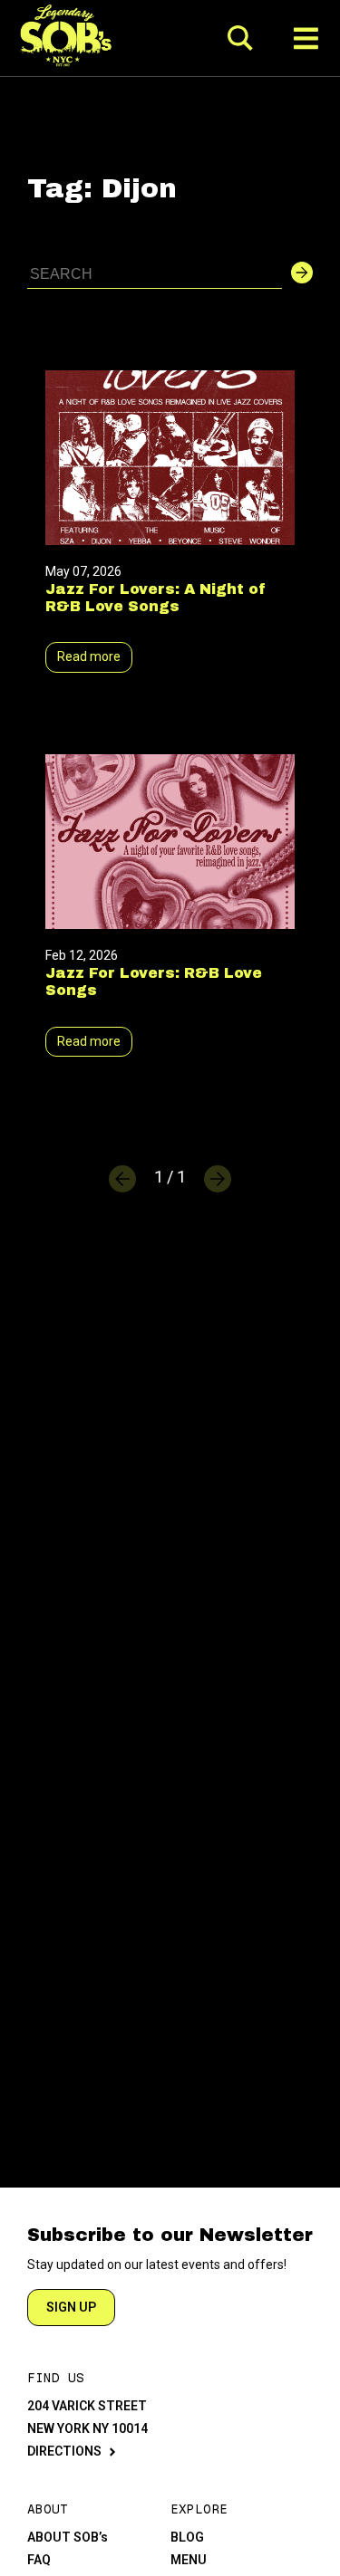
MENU (189, 2560)
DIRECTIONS (64, 2451)
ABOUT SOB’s (68, 2537)
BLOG (187, 2537)
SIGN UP (71, 2307)
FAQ (39, 2560)
